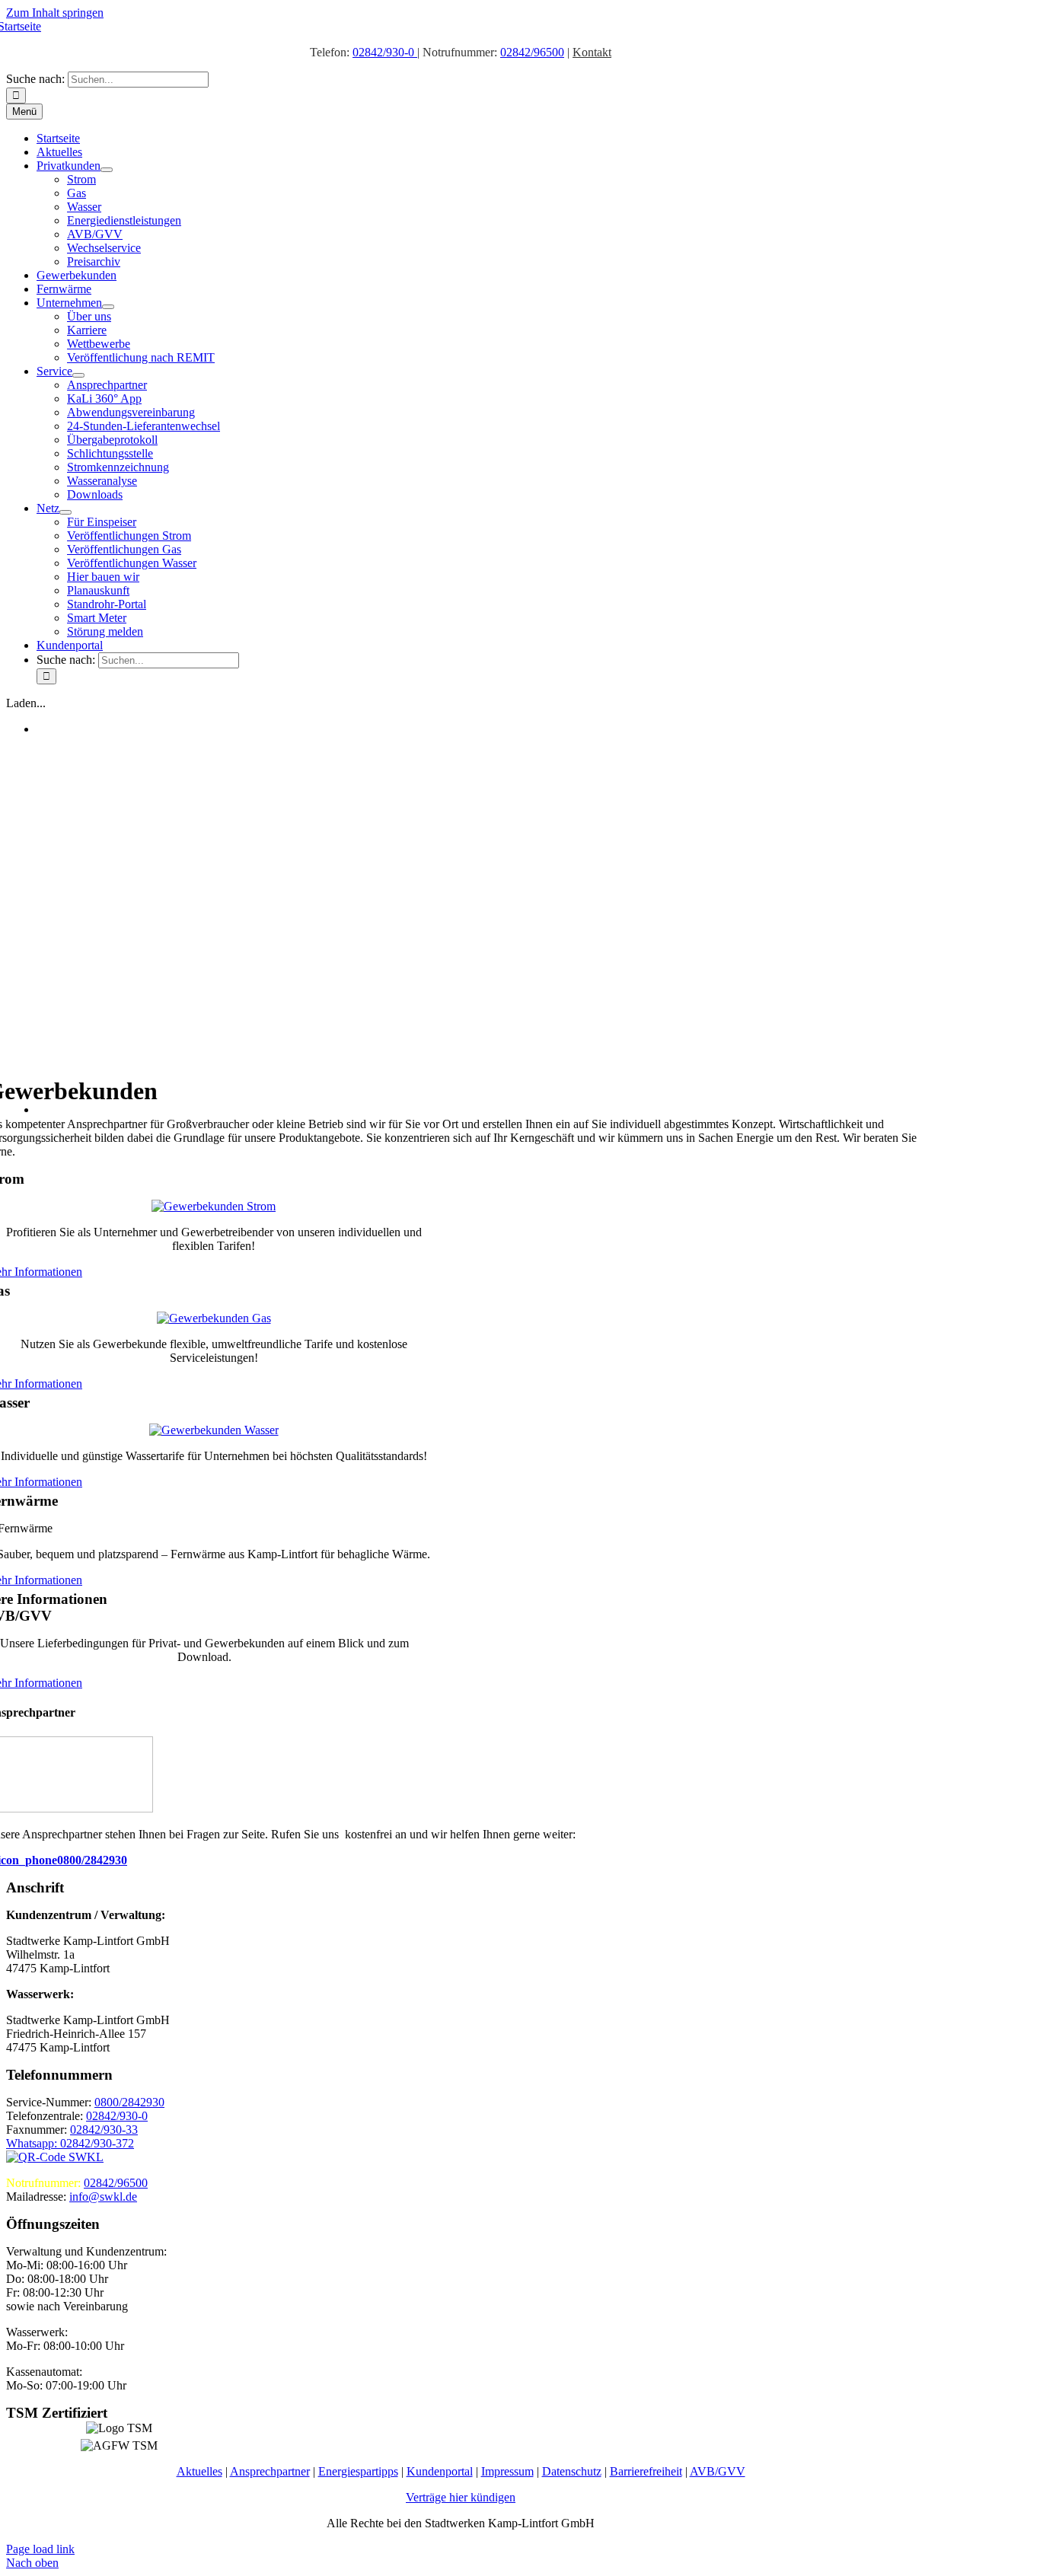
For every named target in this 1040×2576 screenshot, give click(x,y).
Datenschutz (572, 2471)
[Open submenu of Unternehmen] (108, 307)
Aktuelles (199, 2471)
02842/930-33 (104, 2130)
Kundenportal (440, 2471)
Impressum (507, 2471)
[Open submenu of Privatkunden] (107, 170)
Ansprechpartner (270, 2471)
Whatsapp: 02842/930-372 (70, 2143)
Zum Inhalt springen (55, 13)
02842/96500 (532, 52)
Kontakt (592, 52)
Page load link (40, 2549)
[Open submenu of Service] (78, 375)
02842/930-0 (385, 52)
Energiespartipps (358, 2471)
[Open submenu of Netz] (65, 512)
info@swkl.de (103, 2197)
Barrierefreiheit (646, 2471)
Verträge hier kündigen (461, 2497)
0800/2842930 (92, 1860)
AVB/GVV (718, 2471)
